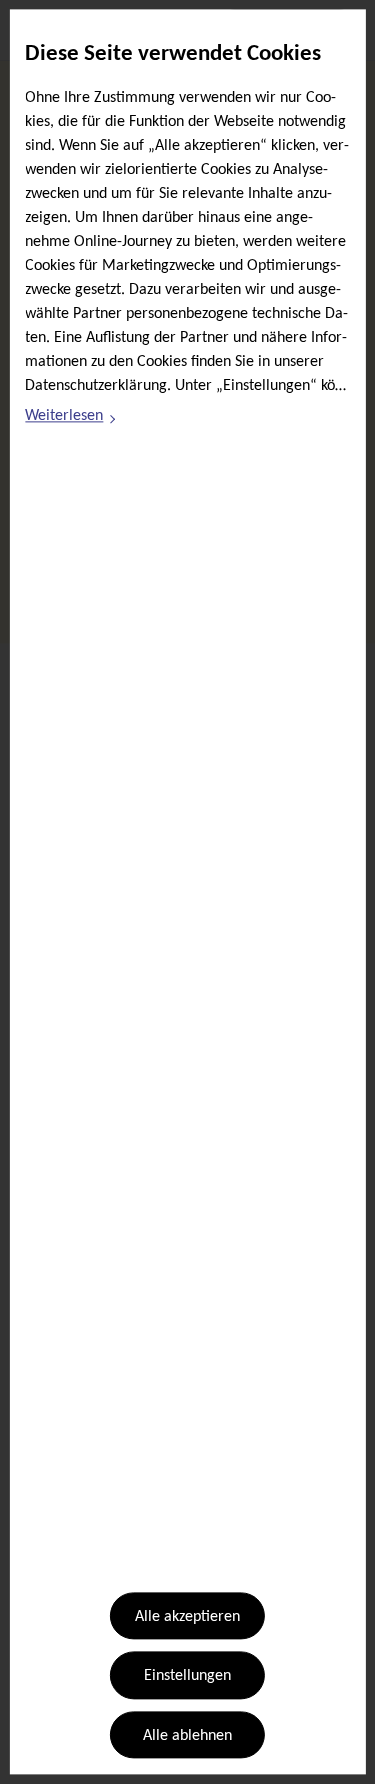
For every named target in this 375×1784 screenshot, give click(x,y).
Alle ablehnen (187, 1736)
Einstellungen (187, 1677)
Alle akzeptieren (187, 1617)
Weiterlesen (71, 419)
